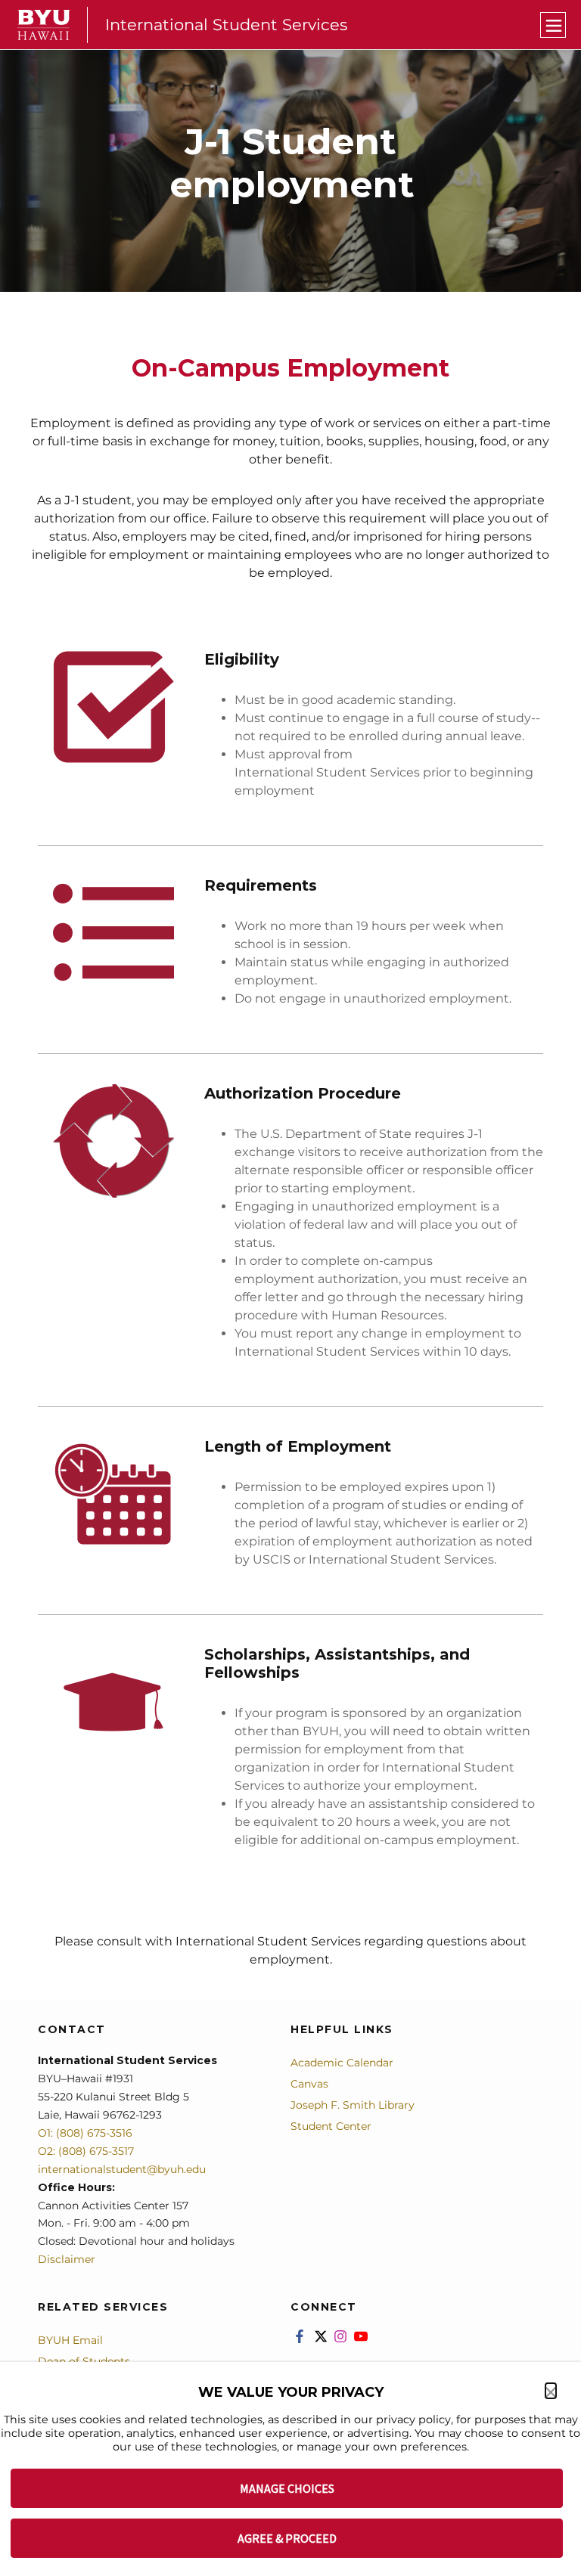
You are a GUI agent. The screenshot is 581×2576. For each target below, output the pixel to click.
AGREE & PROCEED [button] (287, 2538)
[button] (551, 2391)
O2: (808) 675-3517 (86, 2151)
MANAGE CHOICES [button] (287, 2488)
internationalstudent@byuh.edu (122, 2169)
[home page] (44, 25)
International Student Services (226, 25)
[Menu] (553, 25)
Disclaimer (67, 2259)
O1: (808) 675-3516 (85, 2133)
